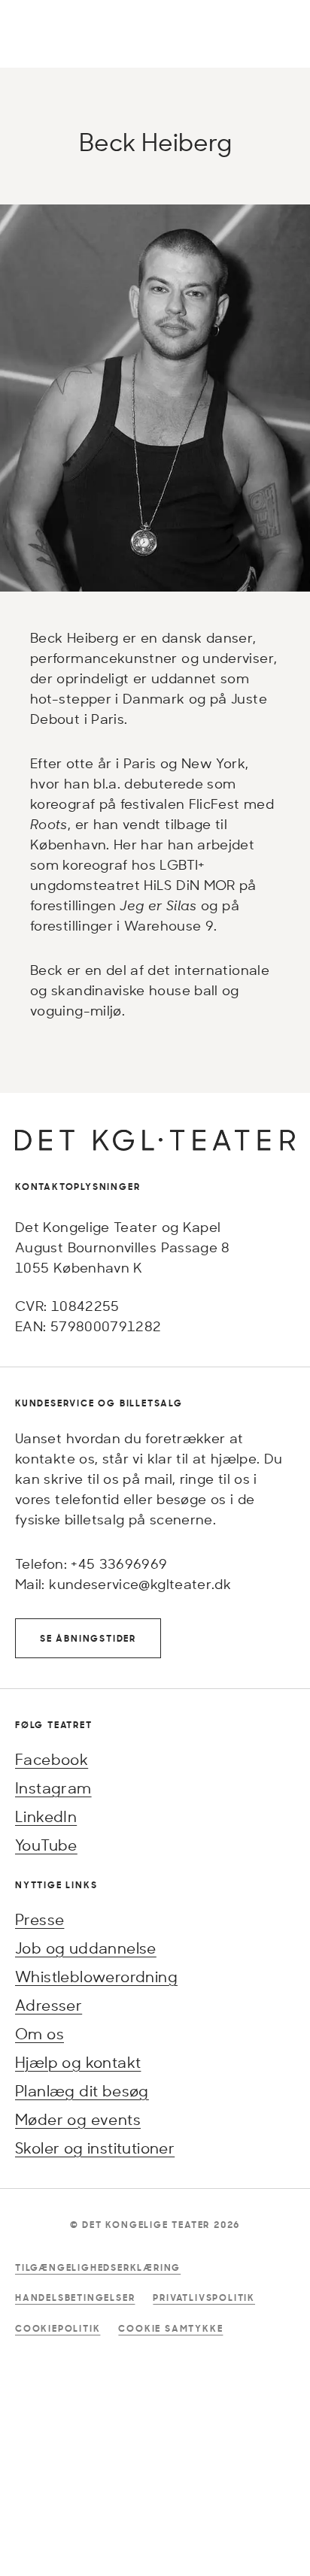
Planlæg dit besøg (82, 2091)
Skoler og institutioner (95, 2148)
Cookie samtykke (170, 2328)
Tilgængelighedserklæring (98, 2267)
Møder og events (78, 2119)
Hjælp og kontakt (78, 2062)
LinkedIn (46, 1816)
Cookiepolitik (58, 2328)
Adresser (49, 2005)
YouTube (46, 1845)
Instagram (53, 1788)
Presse (40, 1919)
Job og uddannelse (86, 1948)
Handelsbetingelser (75, 2298)
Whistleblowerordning (96, 1977)
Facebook (52, 1759)
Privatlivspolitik (204, 2298)
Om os (40, 2034)
